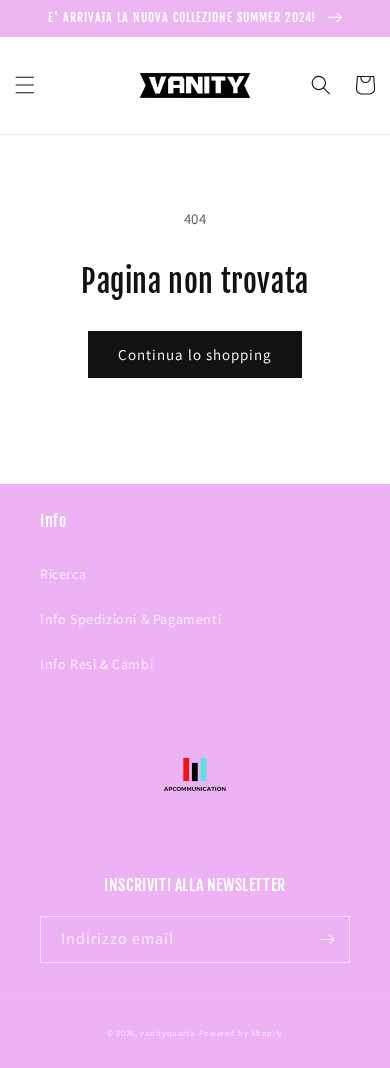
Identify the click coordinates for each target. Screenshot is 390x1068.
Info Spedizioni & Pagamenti (130, 619)
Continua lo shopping (195, 354)
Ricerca (63, 574)
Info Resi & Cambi (96, 664)
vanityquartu (167, 1032)
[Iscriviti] (327, 939)
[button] (25, 85)
